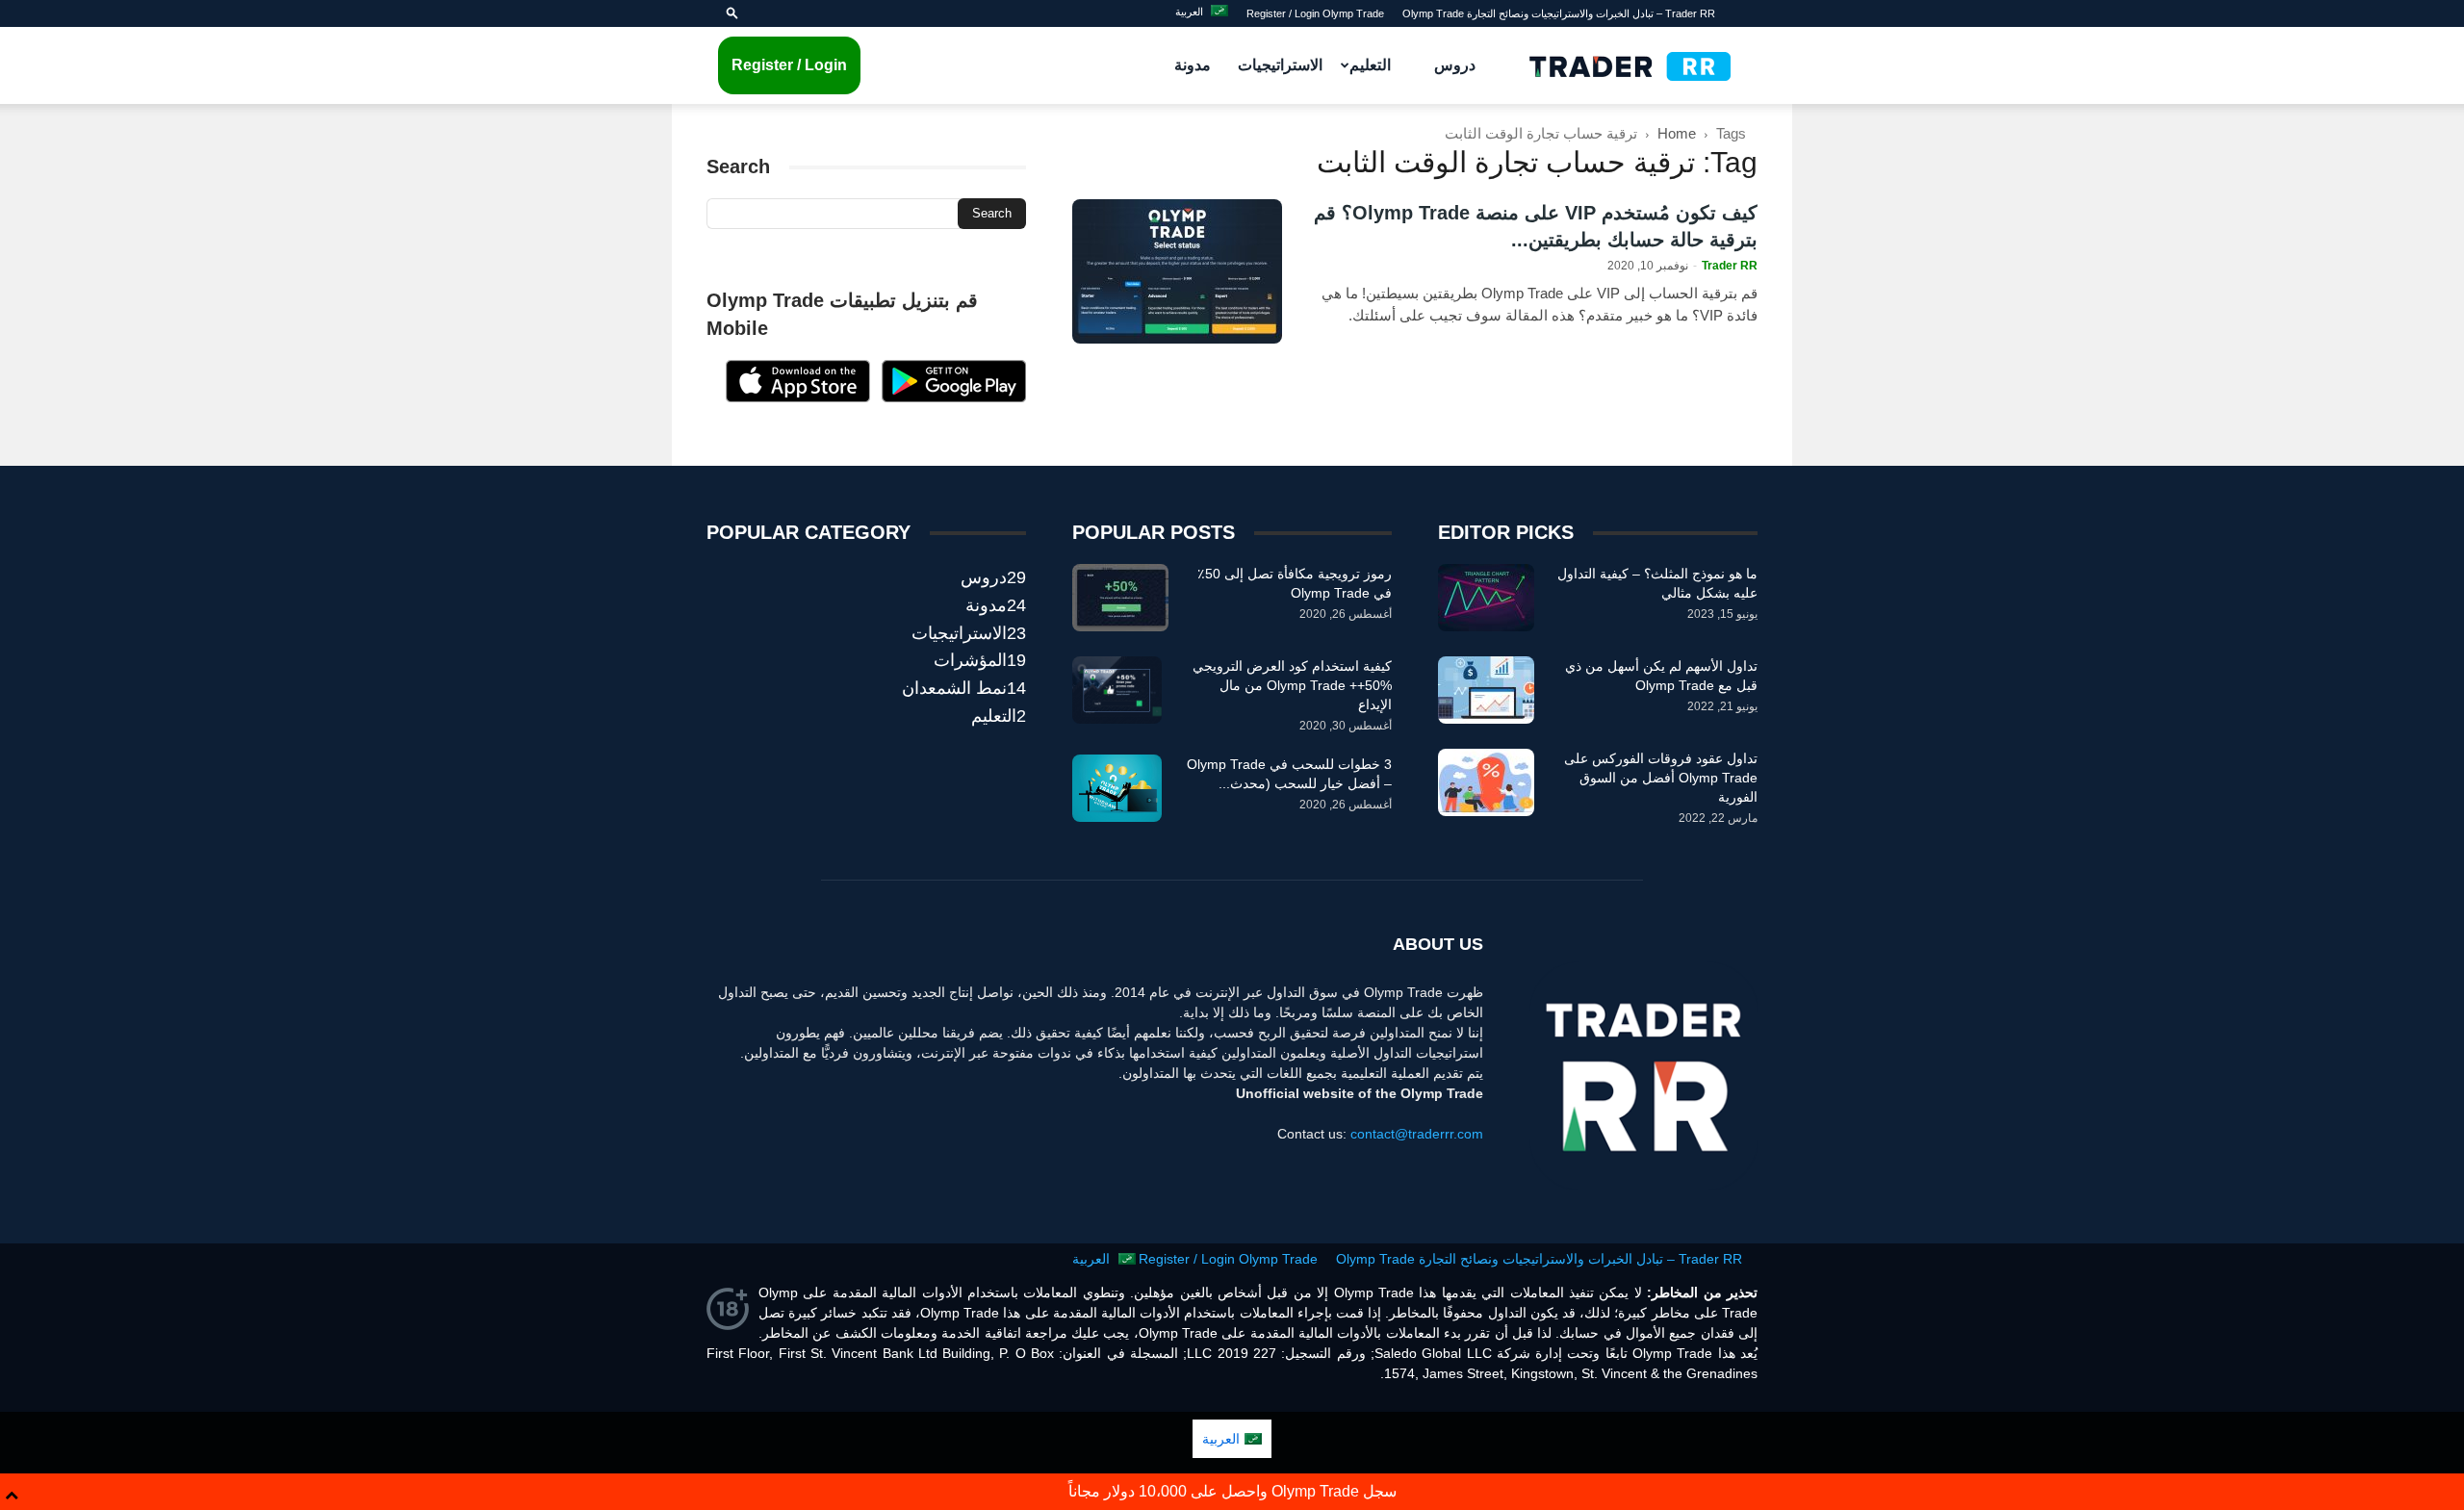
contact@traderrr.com (1417, 1134)
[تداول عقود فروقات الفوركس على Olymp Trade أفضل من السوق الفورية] (1486, 782)
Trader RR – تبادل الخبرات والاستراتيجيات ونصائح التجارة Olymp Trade (1559, 13)
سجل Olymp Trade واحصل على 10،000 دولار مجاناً (1232, 1491)
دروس (1455, 65)
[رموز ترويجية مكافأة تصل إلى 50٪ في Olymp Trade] (1120, 598)
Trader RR (1730, 266)
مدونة (1193, 65)
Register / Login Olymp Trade (1315, 13)
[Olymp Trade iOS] (798, 397)
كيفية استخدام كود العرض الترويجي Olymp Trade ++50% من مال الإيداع (1292, 685)
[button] (732, 13)
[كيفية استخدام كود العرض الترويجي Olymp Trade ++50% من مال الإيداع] (1117, 690)
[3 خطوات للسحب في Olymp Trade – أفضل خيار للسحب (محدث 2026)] (1117, 788)
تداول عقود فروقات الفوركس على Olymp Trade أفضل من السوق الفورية (1661, 778)
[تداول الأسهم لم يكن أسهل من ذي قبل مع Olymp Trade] (1486, 690)
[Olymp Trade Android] (954, 397)
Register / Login (789, 65)
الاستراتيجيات (1280, 65)
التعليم (1370, 65)
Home (1677, 133)
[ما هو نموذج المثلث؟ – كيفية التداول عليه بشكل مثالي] (1486, 598)
